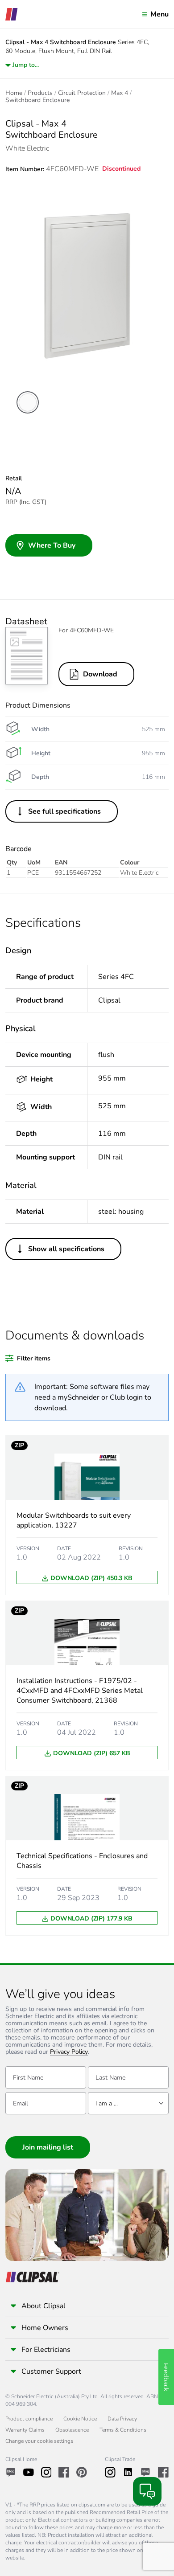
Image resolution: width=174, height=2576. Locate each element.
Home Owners (45, 2328)
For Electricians (46, 2350)
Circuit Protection (82, 93)
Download (100, 674)
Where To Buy (52, 545)
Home (14, 93)
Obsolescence (72, 2430)
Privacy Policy (69, 2052)
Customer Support (51, 2371)
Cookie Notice (80, 2419)
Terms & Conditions (123, 2430)
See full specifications (64, 811)
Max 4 (120, 93)
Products (40, 93)
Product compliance (29, 2419)
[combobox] (128, 2103)
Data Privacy (122, 2419)
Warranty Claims (25, 2430)
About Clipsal (43, 2306)
